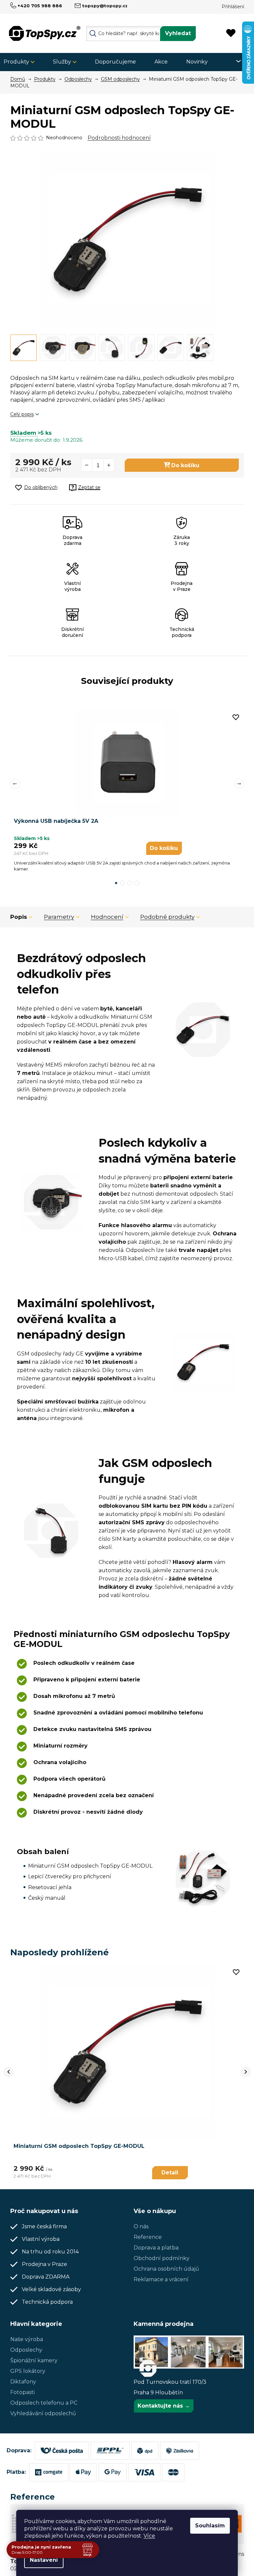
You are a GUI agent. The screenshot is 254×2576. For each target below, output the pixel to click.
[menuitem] (21, 62)
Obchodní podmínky (162, 2258)
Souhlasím (210, 2526)
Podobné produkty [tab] (167, 917)
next (239, 784)
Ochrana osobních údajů (166, 2269)
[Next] (246, 2072)
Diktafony (23, 2382)
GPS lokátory (28, 2371)
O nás (141, 2226)
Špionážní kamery (34, 2360)
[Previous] (9, 2072)
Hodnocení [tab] (107, 917)
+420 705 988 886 (40, 6)
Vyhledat (178, 33)
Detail (170, 2173)
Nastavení (44, 2560)
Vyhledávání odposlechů (43, 2413)
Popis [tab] (19, 917)
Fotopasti (22, 2392)
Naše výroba (27, 2339)
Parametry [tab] (59, 917)
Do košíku (185, 465)
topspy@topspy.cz (105, 6)
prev (15, 784)
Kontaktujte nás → (164, 2406)
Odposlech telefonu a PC (44, 2403)
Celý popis (22, 414)
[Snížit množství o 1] (87, 465)
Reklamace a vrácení (161, 2279)
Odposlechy (26, 2350)
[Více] (234, 61)
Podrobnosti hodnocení (119, 138)
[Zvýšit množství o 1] (109, 465)
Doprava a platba (156, 2248)
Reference (148, 2237)
